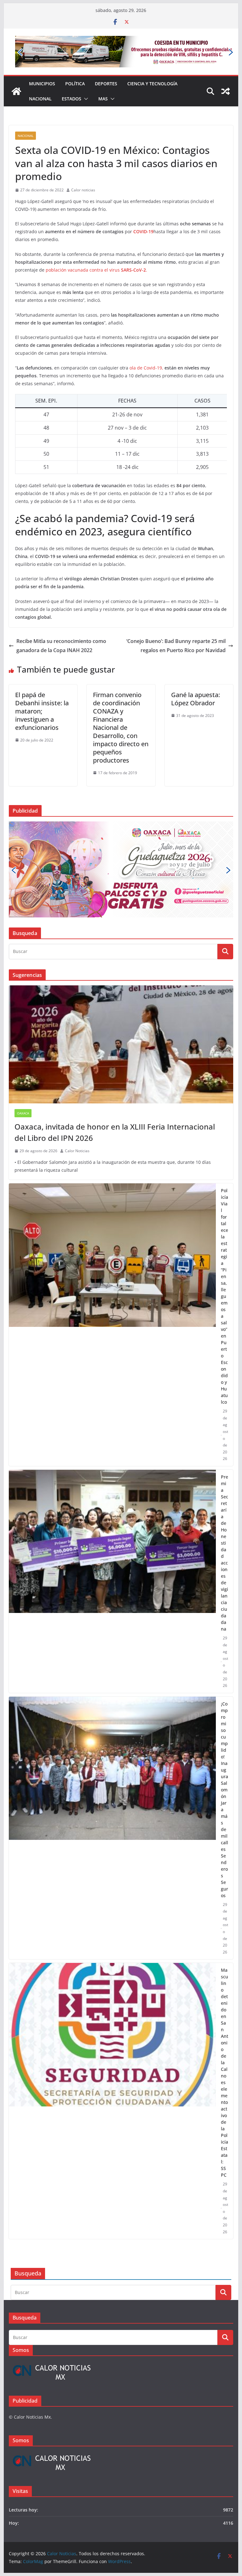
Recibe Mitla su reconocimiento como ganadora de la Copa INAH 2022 (61, 623)
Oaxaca (23, 1001)
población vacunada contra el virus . (96, 248)
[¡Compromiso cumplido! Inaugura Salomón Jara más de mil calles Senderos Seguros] (112, 1716)
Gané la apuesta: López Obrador (196, 676)
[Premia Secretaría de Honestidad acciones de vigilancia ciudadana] (112, 1469)
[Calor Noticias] (16, 69)
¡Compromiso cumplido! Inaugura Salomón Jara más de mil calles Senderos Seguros (225, 1688)
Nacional (40, 76)
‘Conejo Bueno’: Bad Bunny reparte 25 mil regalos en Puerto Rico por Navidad (176, 623)
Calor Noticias (77, 1039)
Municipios (42, 61)
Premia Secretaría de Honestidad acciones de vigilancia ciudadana (225, 1441)
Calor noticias (83, 168)
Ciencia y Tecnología (152, 61)
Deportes (106, 61)
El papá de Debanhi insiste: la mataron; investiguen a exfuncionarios (42, 688)
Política (75, 61)
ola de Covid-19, (147, 345)
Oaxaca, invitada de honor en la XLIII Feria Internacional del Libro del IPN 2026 (115, 1020)
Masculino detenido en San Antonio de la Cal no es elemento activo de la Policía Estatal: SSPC (225, 1961)
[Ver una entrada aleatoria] (226, 69)
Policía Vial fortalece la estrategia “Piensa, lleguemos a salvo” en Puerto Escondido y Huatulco (225, 1184)
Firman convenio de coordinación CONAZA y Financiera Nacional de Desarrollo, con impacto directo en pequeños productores (121, 705)
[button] (85, 76)
